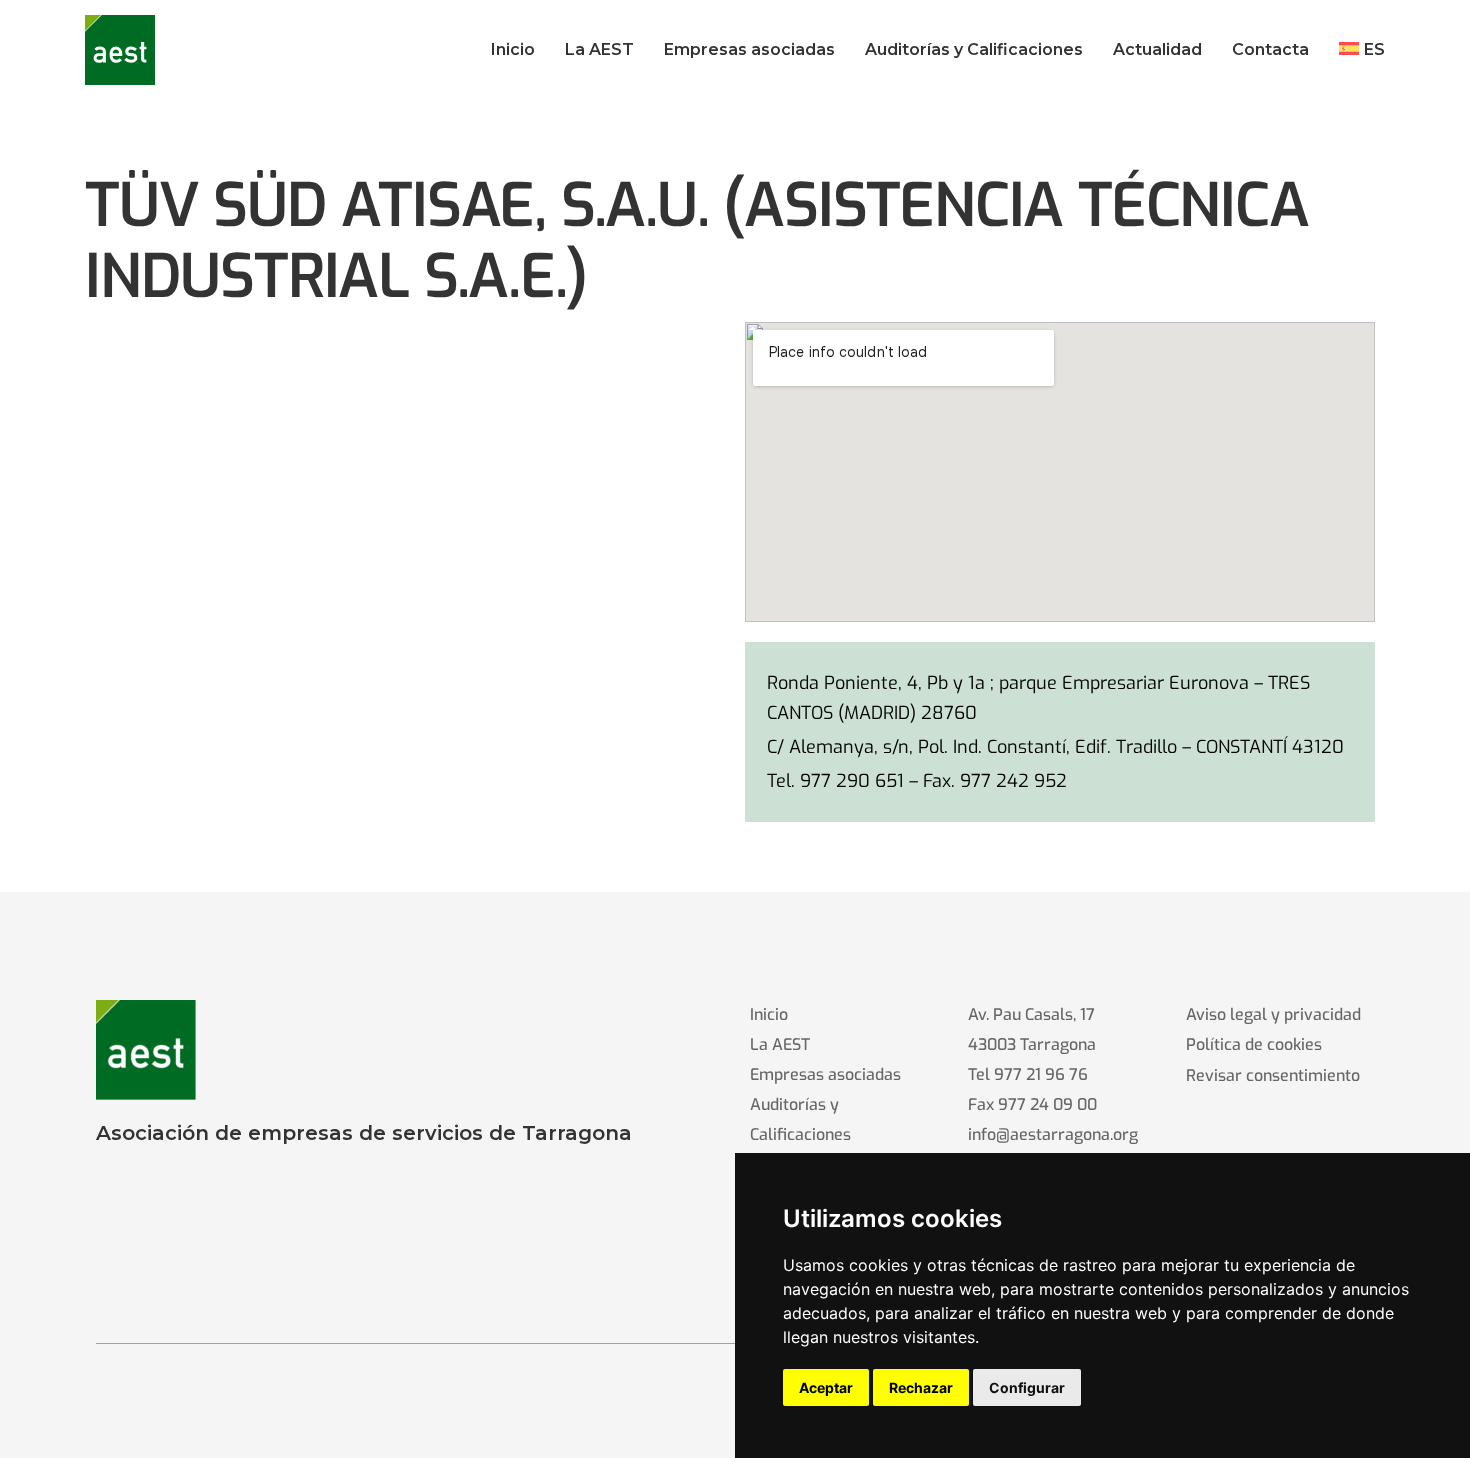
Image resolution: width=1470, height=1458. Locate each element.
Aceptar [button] (826, 1387)
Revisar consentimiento (1273, 1075)
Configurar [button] (1027, 1387)
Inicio (769, 1014)
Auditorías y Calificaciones (800, 1119)
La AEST (780, 1044)
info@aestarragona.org (1053, 1134)
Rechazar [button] (921, 1387)
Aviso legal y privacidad (1273, 1014)
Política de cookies (1254, 1044)
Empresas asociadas (825, 1074)
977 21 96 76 (1041, 1074)
